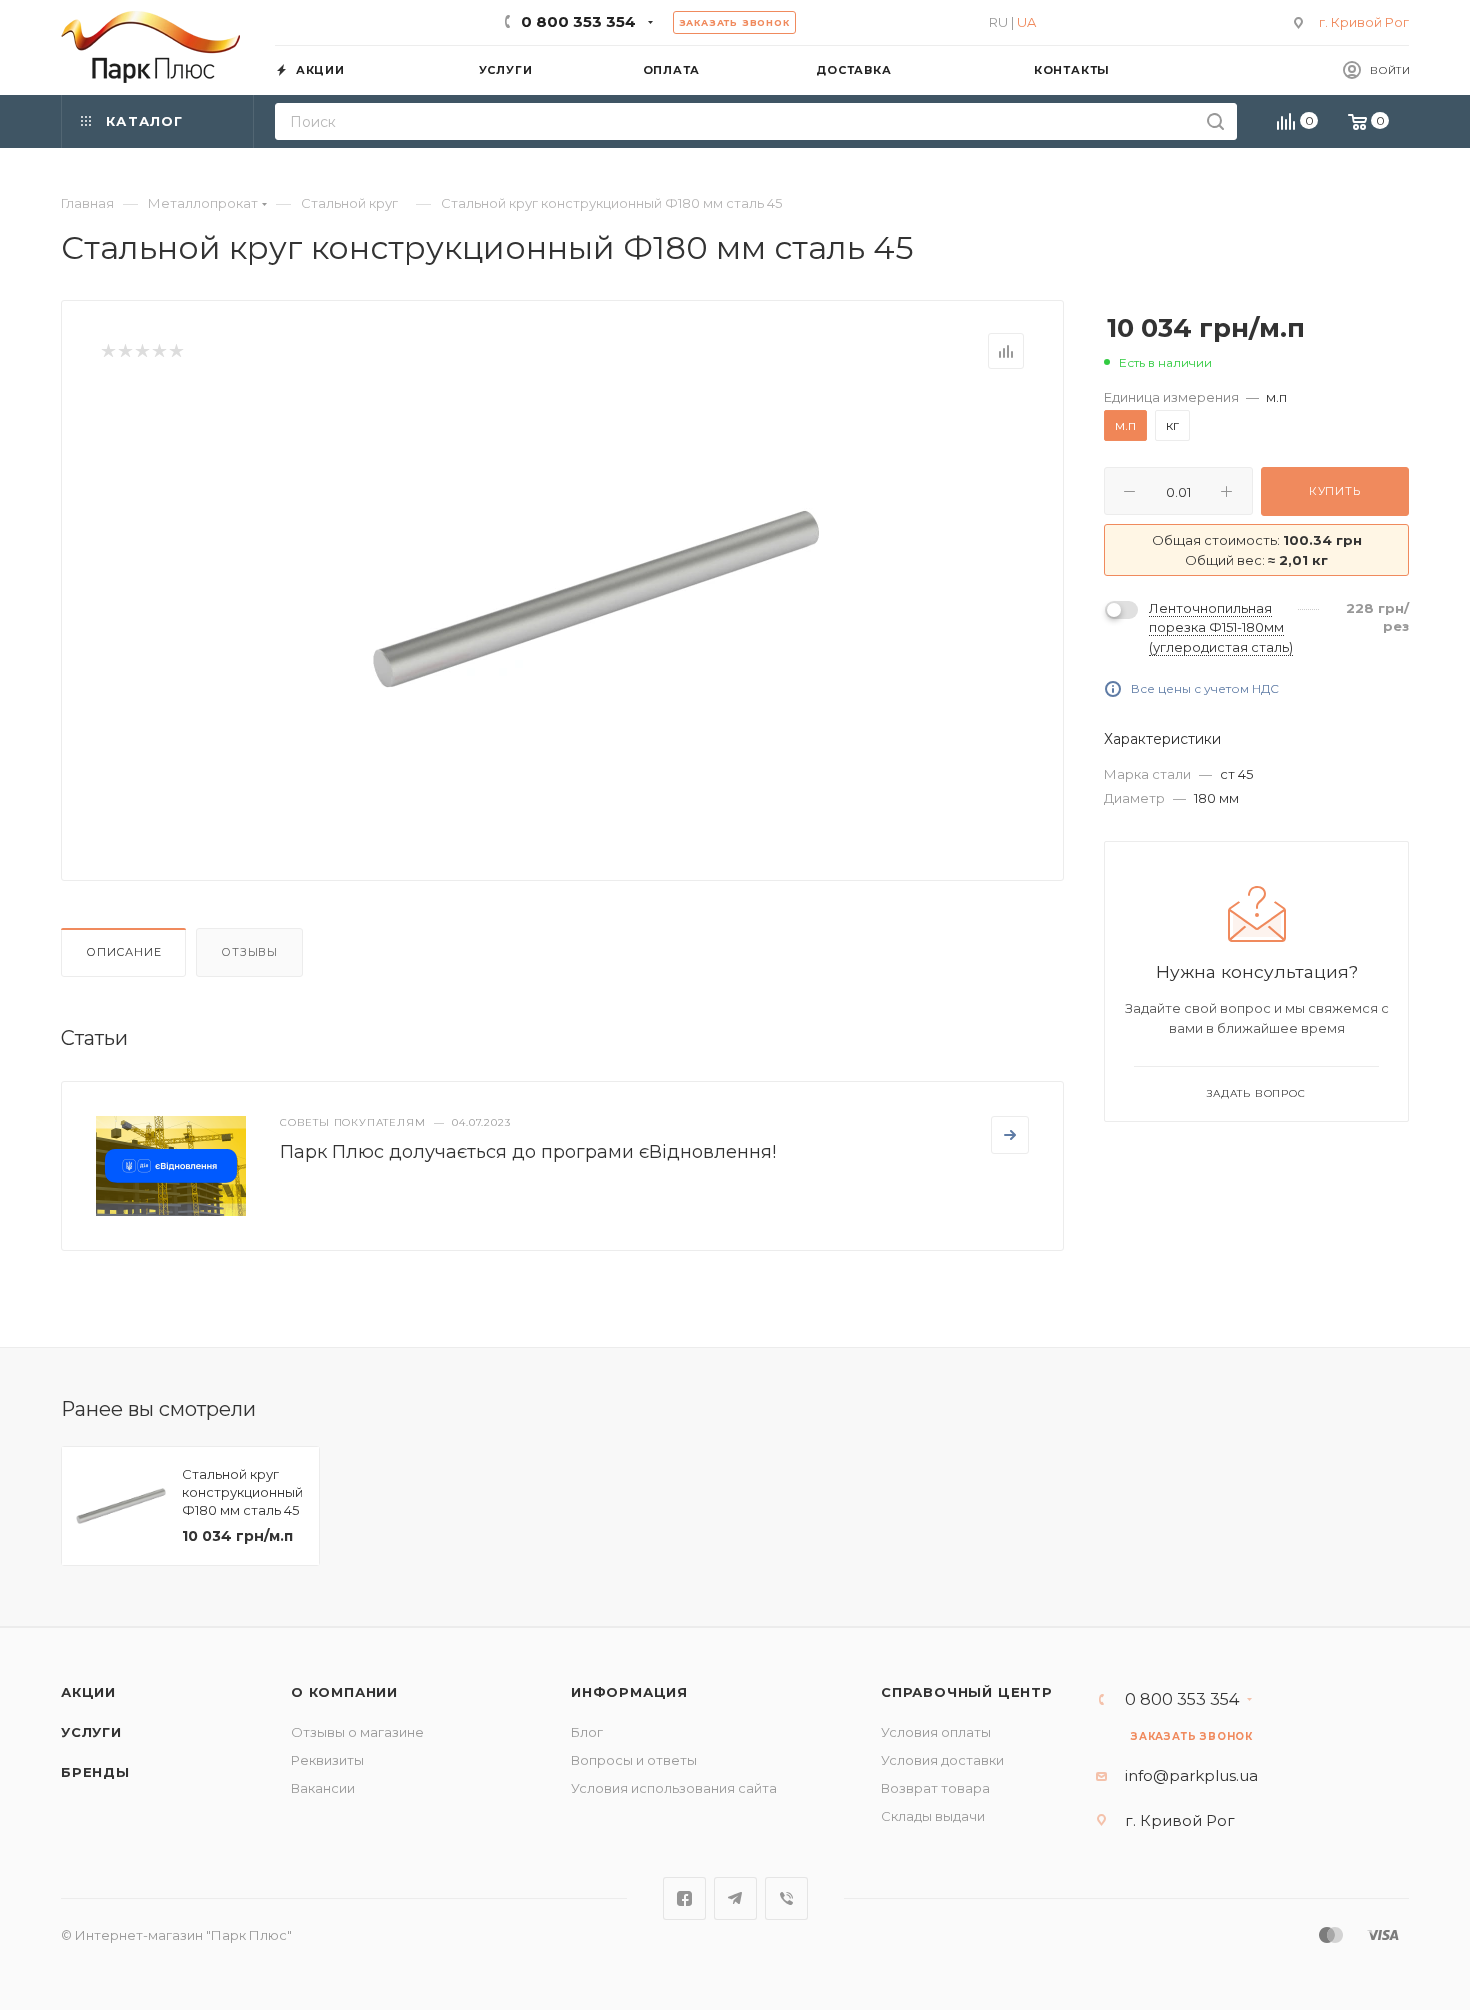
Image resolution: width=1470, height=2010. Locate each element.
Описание (123, 952)
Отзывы (249, 952)
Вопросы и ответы (634, 1760)
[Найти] (1215, 121)
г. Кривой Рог (1364, 22)
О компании (344, 1692)
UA (1026, 22)
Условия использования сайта (674, 1788)
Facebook (684, 1898)
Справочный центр (967, 1692)
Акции (88, 1692)
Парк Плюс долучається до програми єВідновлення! (528, 1152)
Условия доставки (942, 1760)
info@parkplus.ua (1191, 1775)
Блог (587, 1732)
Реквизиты (327, 1760)
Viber (786, 1898)
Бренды (95, 1772)
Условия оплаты (936, 1732)
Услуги (91, 1732)
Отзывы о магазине (357, 1732)
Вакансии (323, 1788)
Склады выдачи (933, 1816)
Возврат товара (935, 1788)
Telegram (735, 1898)
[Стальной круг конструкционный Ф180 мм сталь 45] (596, 599)
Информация (629, 1692)
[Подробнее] (1010, 1135)
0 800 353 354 (578, 21)
